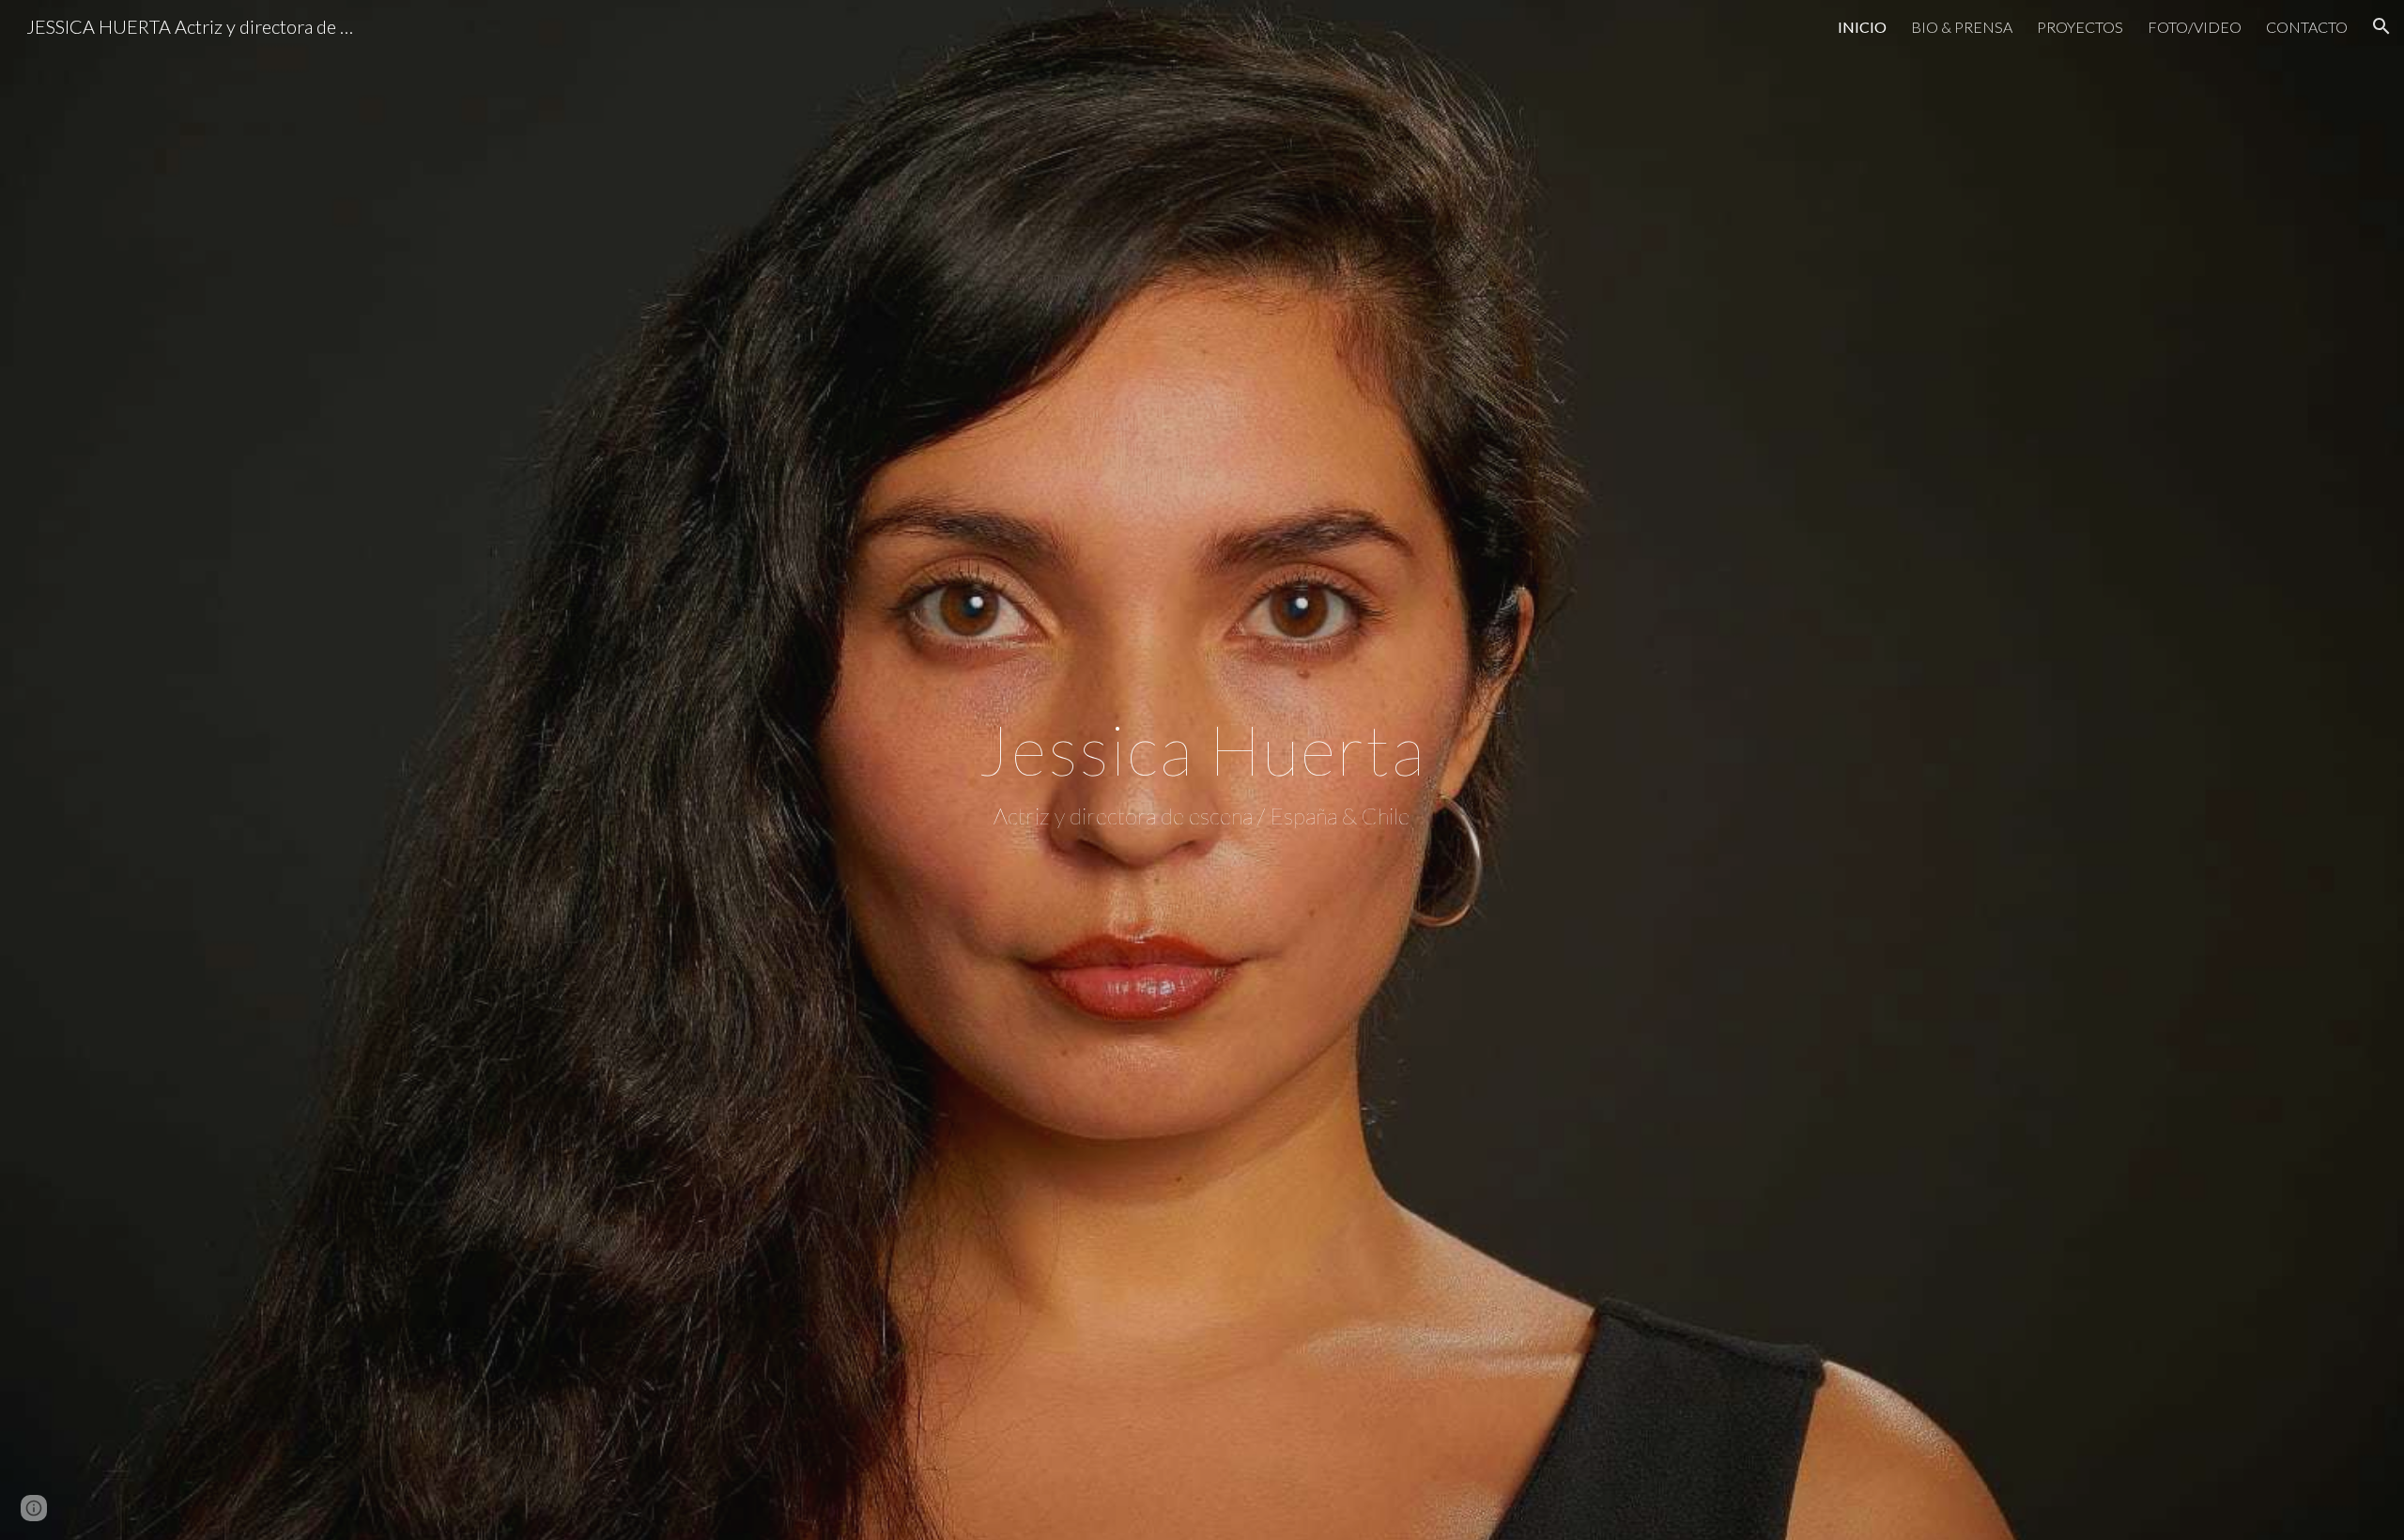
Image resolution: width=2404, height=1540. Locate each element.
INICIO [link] (1862, 27)
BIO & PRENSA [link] (1962, 27)
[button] (2381, 26)
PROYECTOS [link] (2080, 27)
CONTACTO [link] (2307, 27)
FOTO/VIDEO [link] (2195, 27)
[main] (1202, 770)
